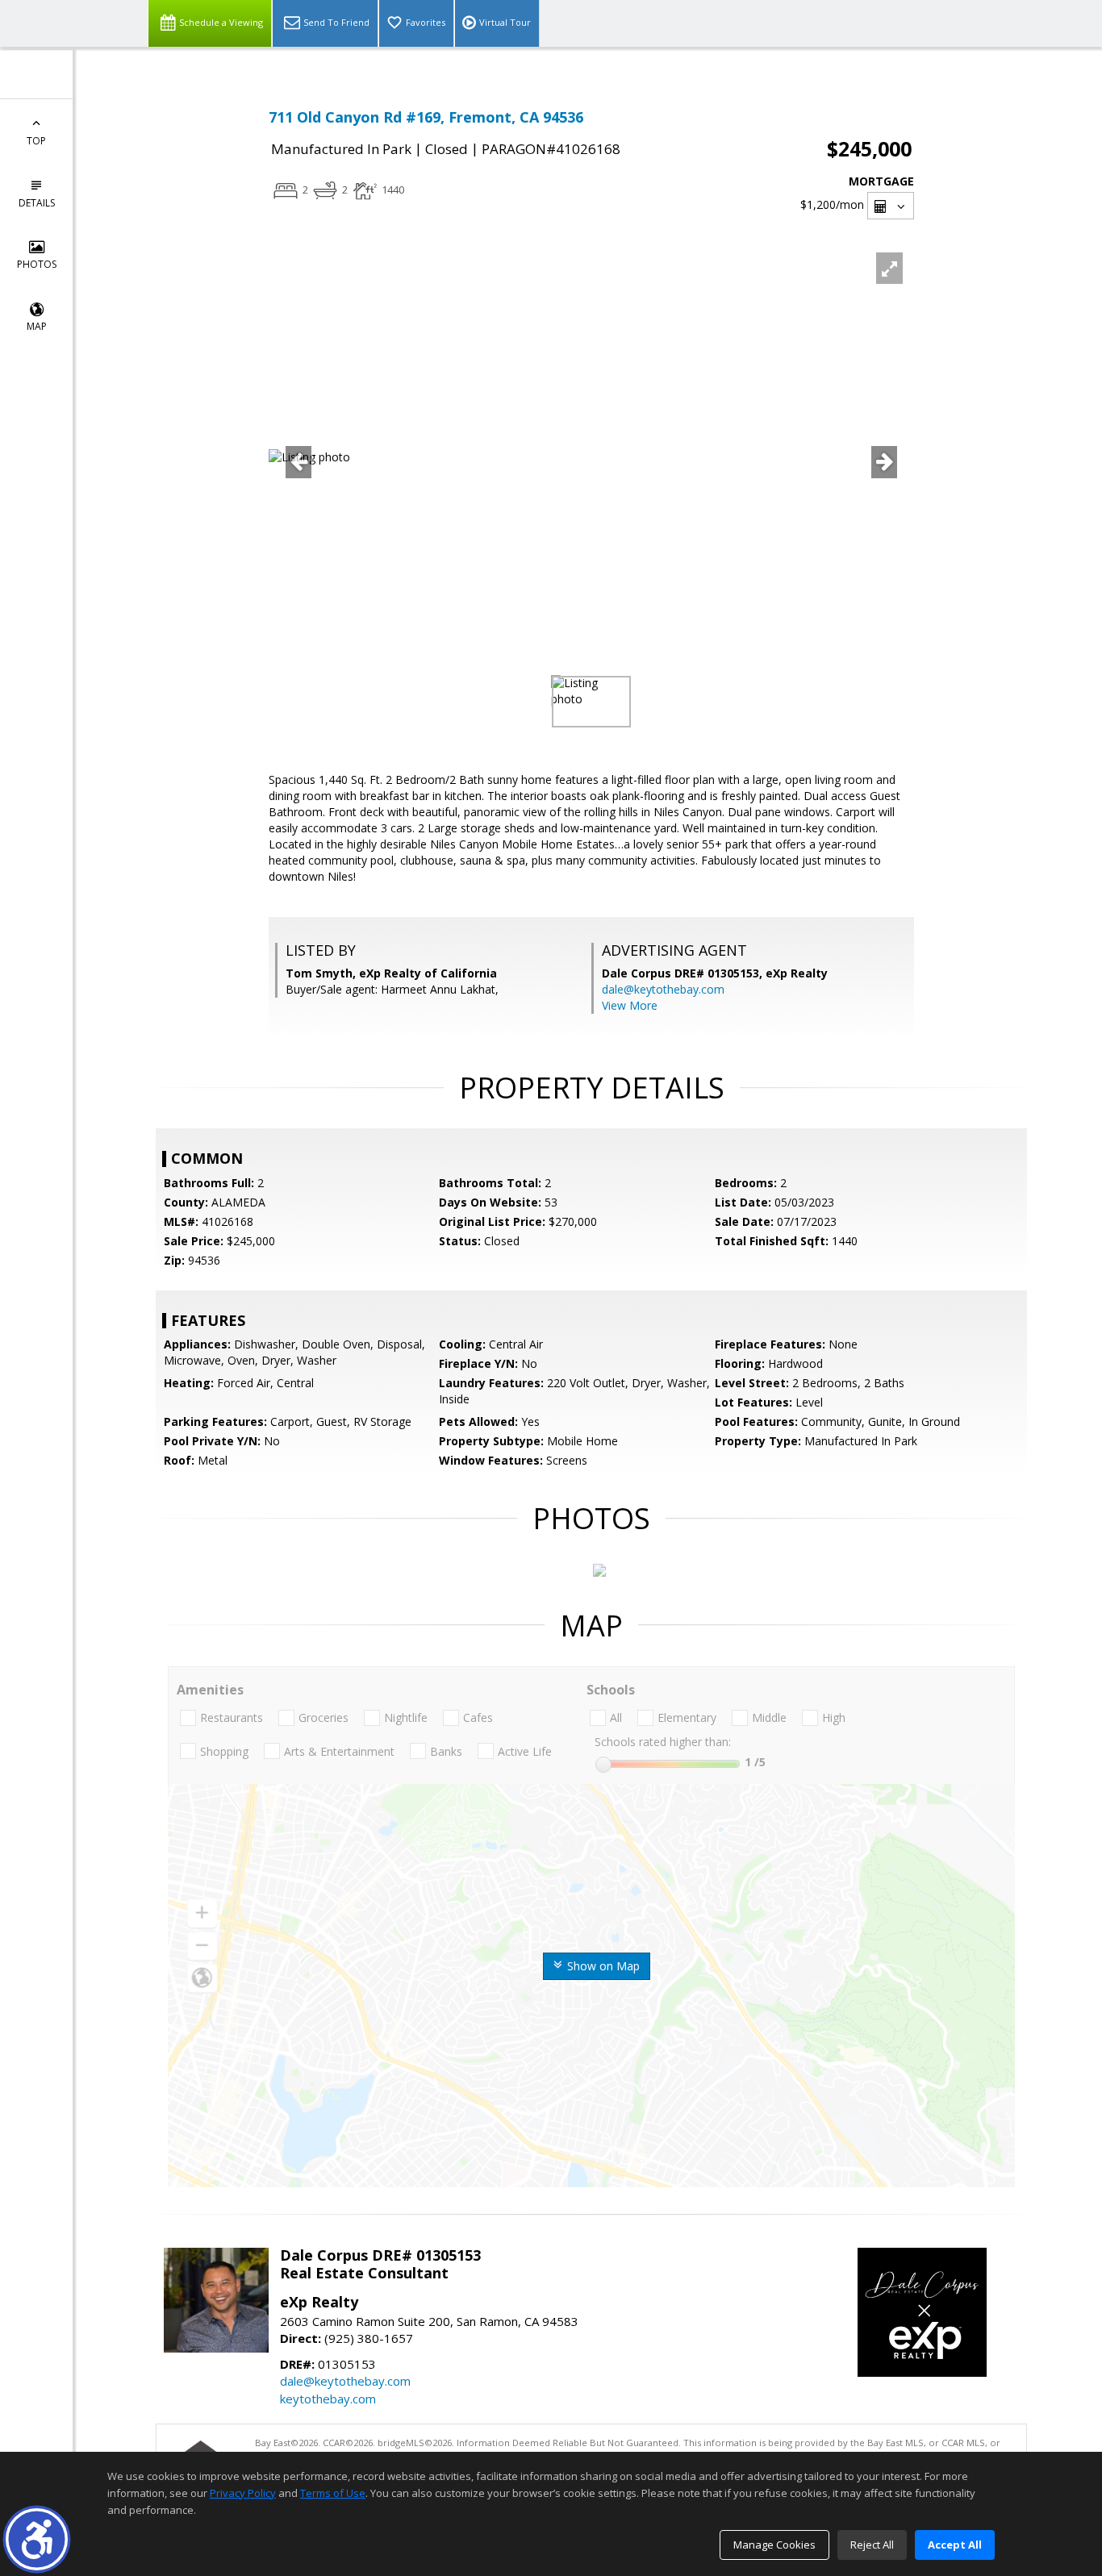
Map (37, 326)
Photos (37, 264)
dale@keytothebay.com (663, 989)
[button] (37, 2539)
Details (37, 203)
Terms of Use (333, 2493)
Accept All (955, 2545)
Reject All (872, 2545)
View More (630, 1005)
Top (36, 141)
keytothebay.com (328, 2399)
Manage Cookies (774, 2545)
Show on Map (602, 1966)
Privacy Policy (243, 2493)
